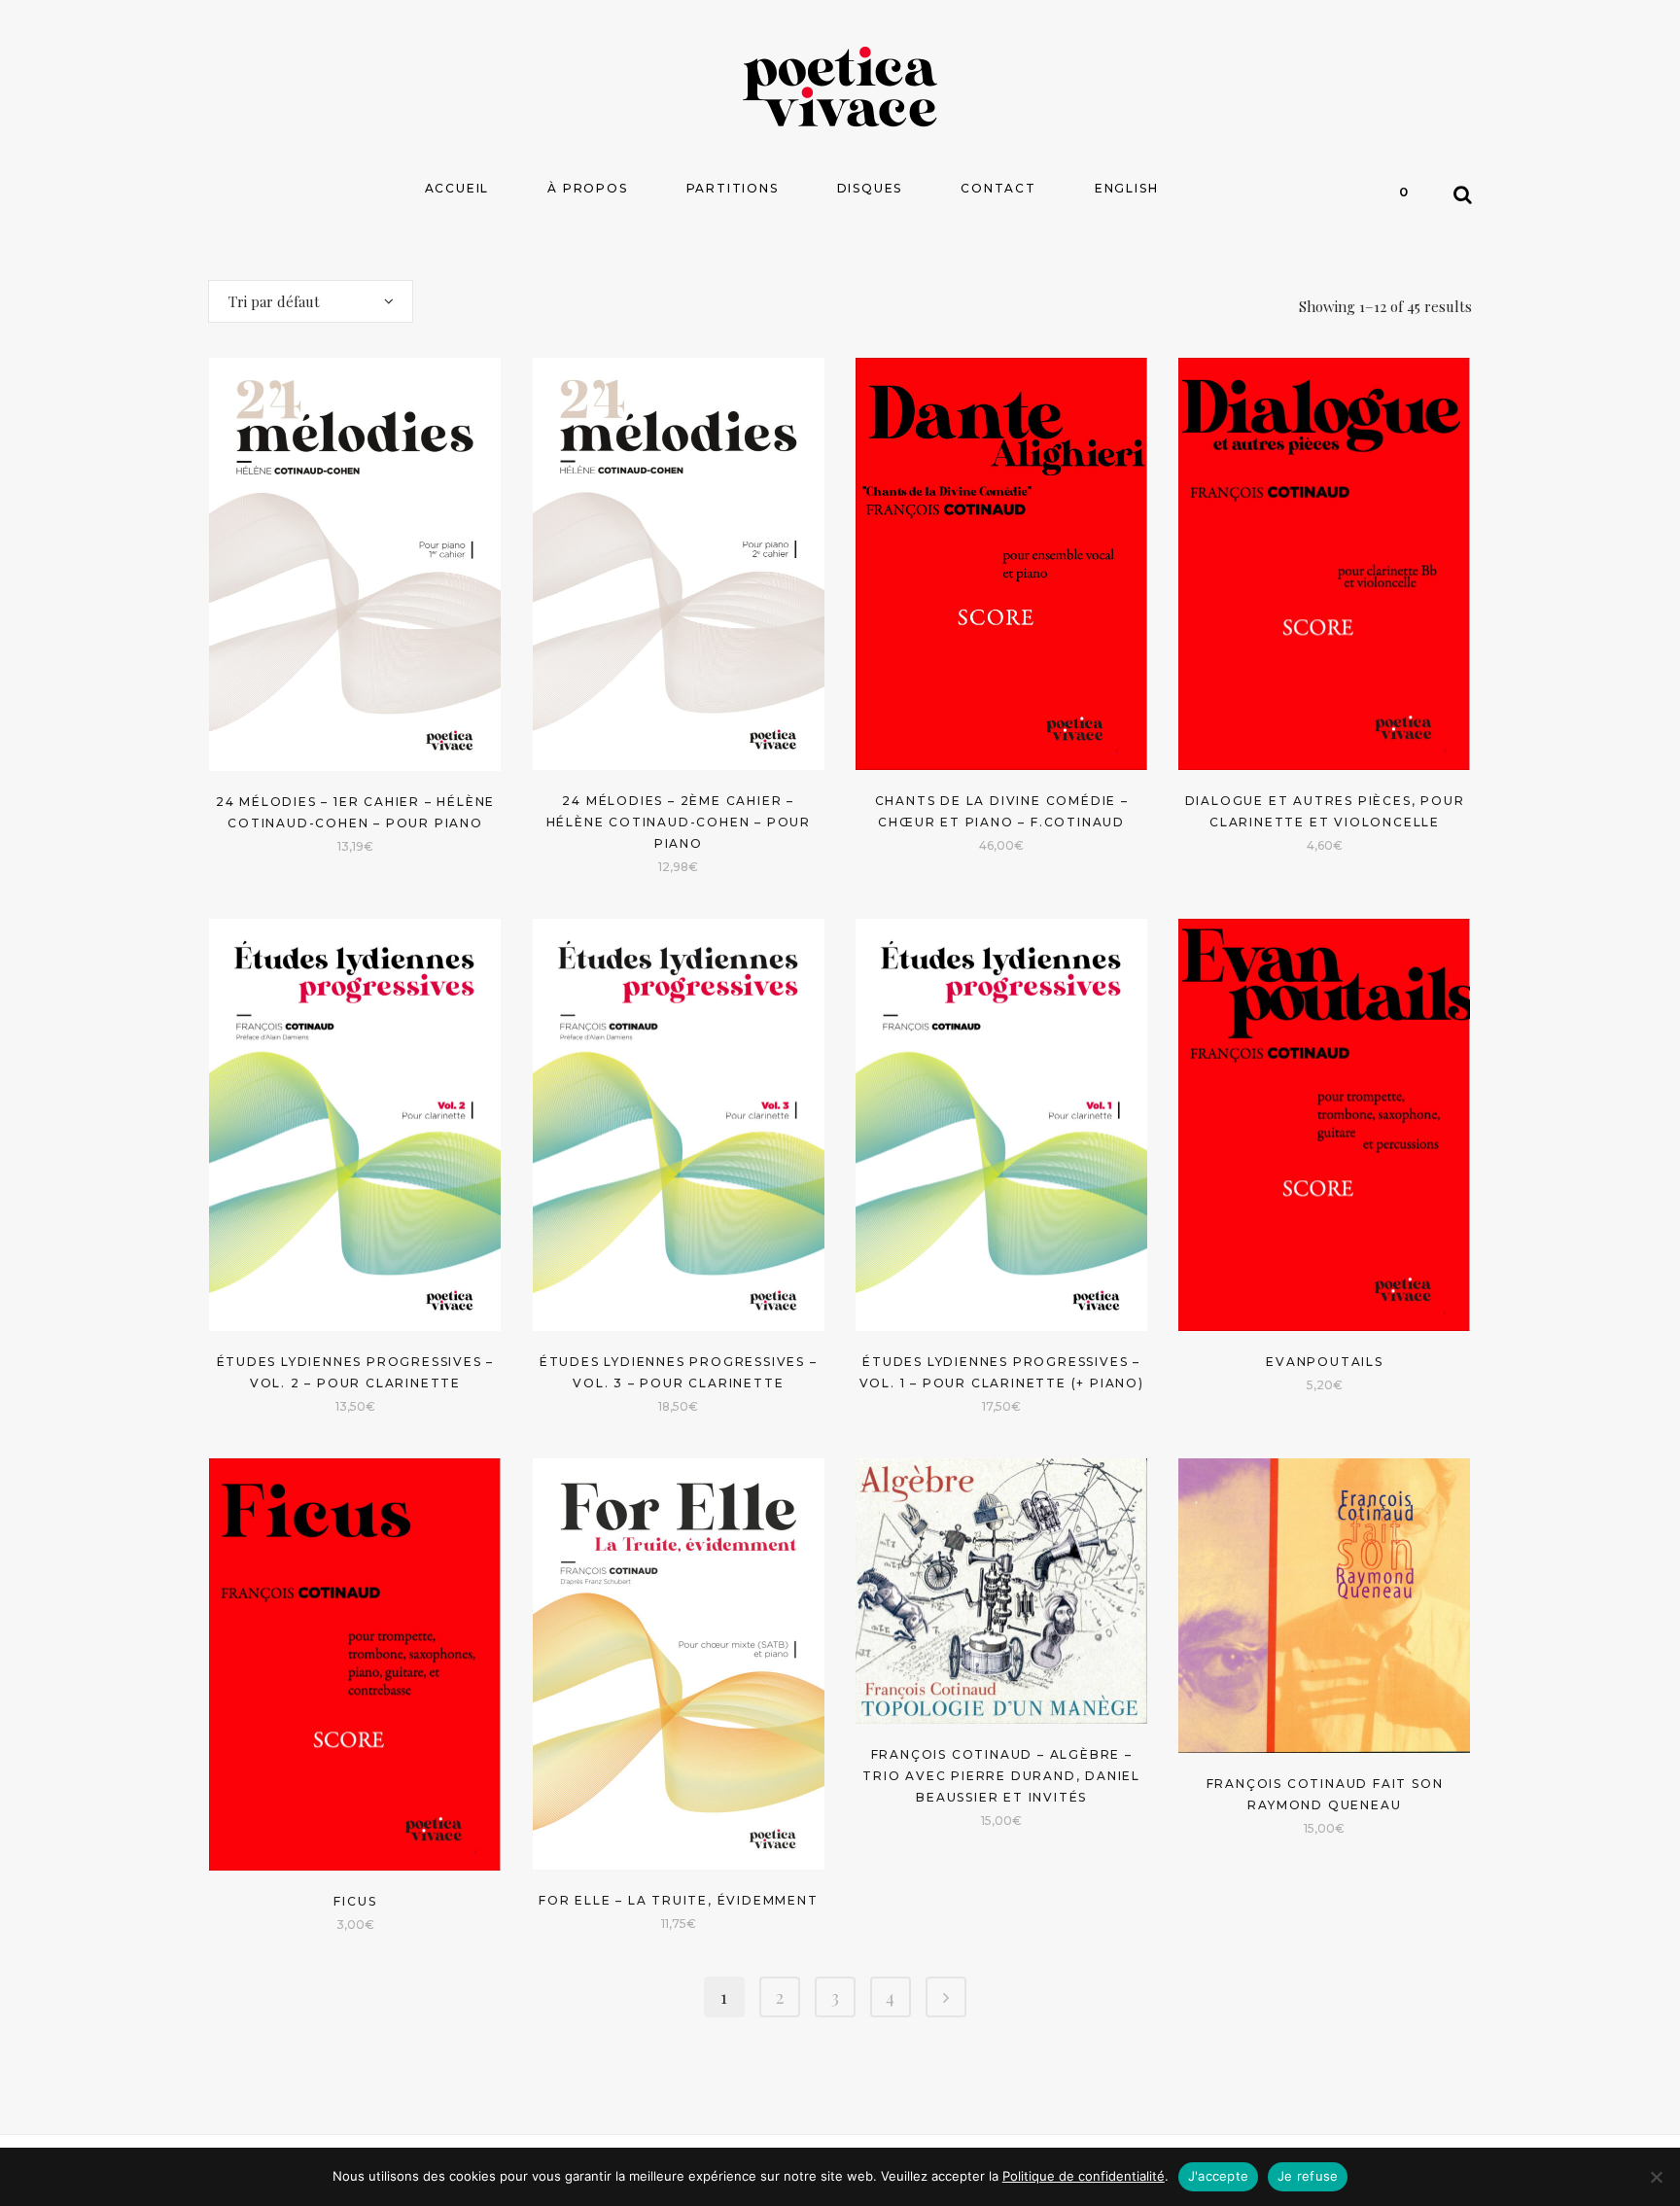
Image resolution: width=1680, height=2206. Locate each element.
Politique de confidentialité (1084, 2176)
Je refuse (1308, 2176)
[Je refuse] (1656, 2177)
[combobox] (311, 301)
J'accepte (1218, 2176)
